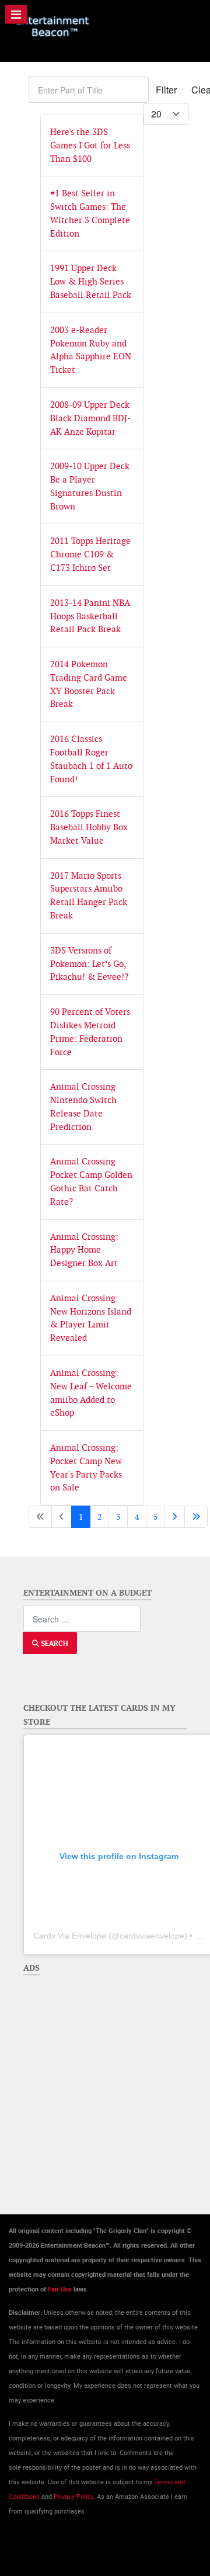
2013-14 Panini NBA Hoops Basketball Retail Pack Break (90, 616)
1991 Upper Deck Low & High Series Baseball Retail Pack (91, 281)
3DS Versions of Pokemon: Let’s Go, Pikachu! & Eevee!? (89, 964)
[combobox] (82, 1619)
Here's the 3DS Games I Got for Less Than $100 (90, 145)
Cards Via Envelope (70, 1936)
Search (53, 1643)
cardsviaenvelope (152, 1936)
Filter (166, 90)
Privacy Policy (73, 2497)
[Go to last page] (196, 1517)
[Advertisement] (105, 2086)
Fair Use (60, 2289)
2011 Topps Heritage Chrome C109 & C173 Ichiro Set (90, 554)
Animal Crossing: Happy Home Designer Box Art (84, 1250)
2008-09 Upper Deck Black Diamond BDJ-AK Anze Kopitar (90, 418)
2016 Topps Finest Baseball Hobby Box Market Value (89, 827)
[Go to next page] (175, 1517)
